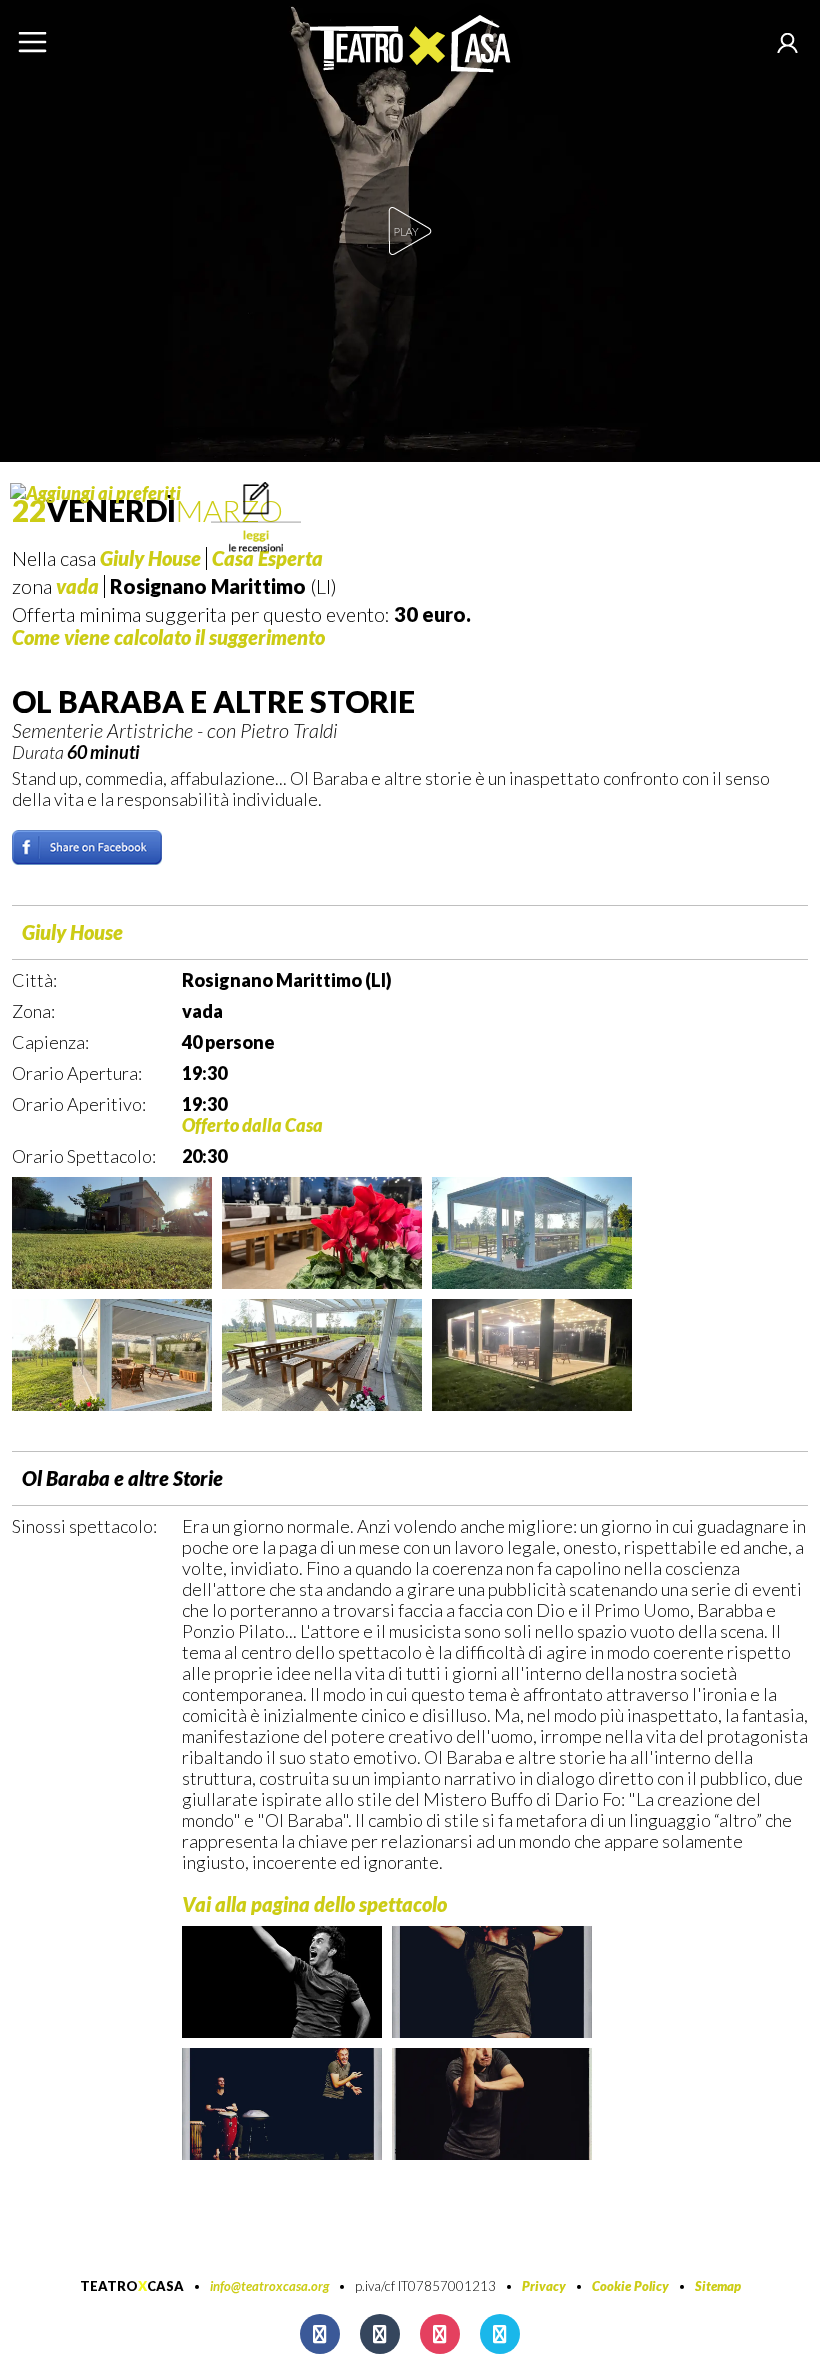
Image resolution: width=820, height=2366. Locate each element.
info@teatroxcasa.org (269, 2286)
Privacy (544, 2286)
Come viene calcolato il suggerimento (168, 637)
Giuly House (72, 932)
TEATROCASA (132, 2286)
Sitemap (718, 2286)
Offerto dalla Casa (252, 1125)
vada (77, 586)
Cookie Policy (630, 2286)
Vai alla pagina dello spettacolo (314, 1904)
